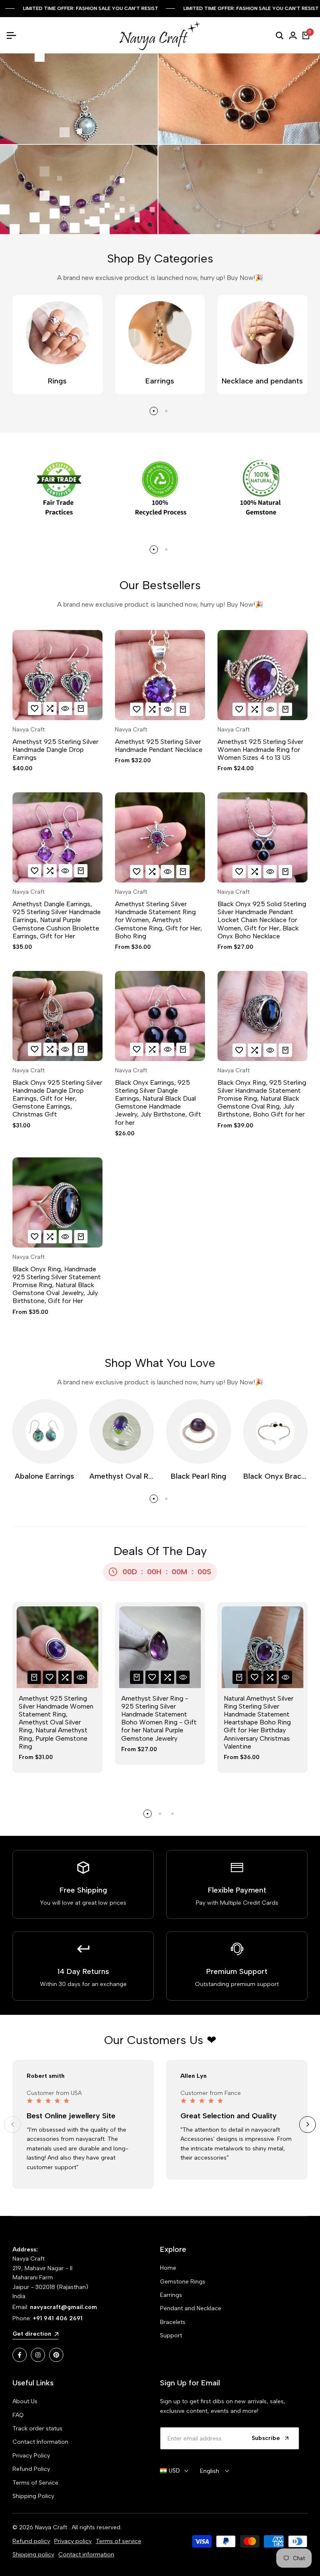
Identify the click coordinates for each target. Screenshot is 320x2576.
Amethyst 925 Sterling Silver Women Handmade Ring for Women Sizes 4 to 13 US (260, 750)
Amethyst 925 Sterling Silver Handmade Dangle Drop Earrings (55, 750)
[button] (35, 708)
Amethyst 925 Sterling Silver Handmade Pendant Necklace (159, 746)
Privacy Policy (31, 2456)
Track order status (37, 2429)
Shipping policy (33, 2555)
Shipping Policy (33, 2496)
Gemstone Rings (183, 2282)
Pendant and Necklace (191, 2308)
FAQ (18, 2415)
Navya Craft (29, 730)
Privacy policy (73, 2541)
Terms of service (119, 2541)
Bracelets (173, 2322)
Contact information (86, 2555)
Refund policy (31, 2541)
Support (171, 2335)
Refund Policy (31, 2469)
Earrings (171, 2295)
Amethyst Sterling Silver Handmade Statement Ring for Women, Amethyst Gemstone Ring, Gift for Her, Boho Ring (159, 920)
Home (168, 2268)
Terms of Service (35, 2483)
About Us (25, 2401)
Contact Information (40, 2442)
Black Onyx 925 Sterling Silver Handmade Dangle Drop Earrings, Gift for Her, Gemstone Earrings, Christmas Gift (57, 1099)
